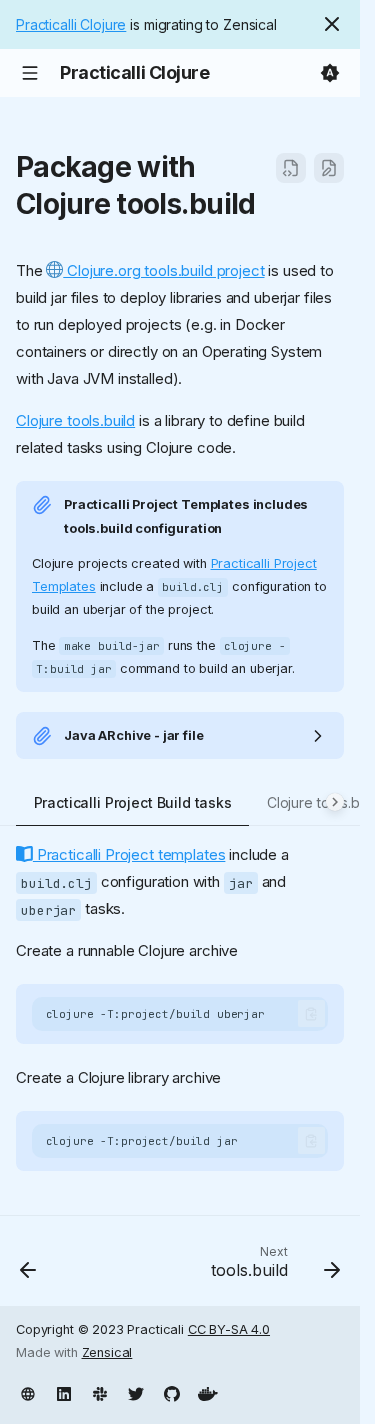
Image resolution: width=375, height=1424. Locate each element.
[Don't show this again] (332, 24)
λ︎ (275, 204)
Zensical (107, 1352)
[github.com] (172, 1392)
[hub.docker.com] (208, 1392)
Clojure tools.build (75, 420)
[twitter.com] (136, 1392)
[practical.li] (28, 1392)
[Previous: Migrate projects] (28, 1267)
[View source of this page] (291, 168)
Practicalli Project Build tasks (133, 802)
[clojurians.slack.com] (100, 1392)
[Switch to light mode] (330, 73)
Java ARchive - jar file (134, 735)
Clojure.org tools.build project (163, 270)
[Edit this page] (329, 168)
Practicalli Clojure (71, 24)
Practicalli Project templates (129, 854)
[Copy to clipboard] (311, 1013)
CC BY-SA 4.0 (229, 1329)
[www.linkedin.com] (64, 1392)
